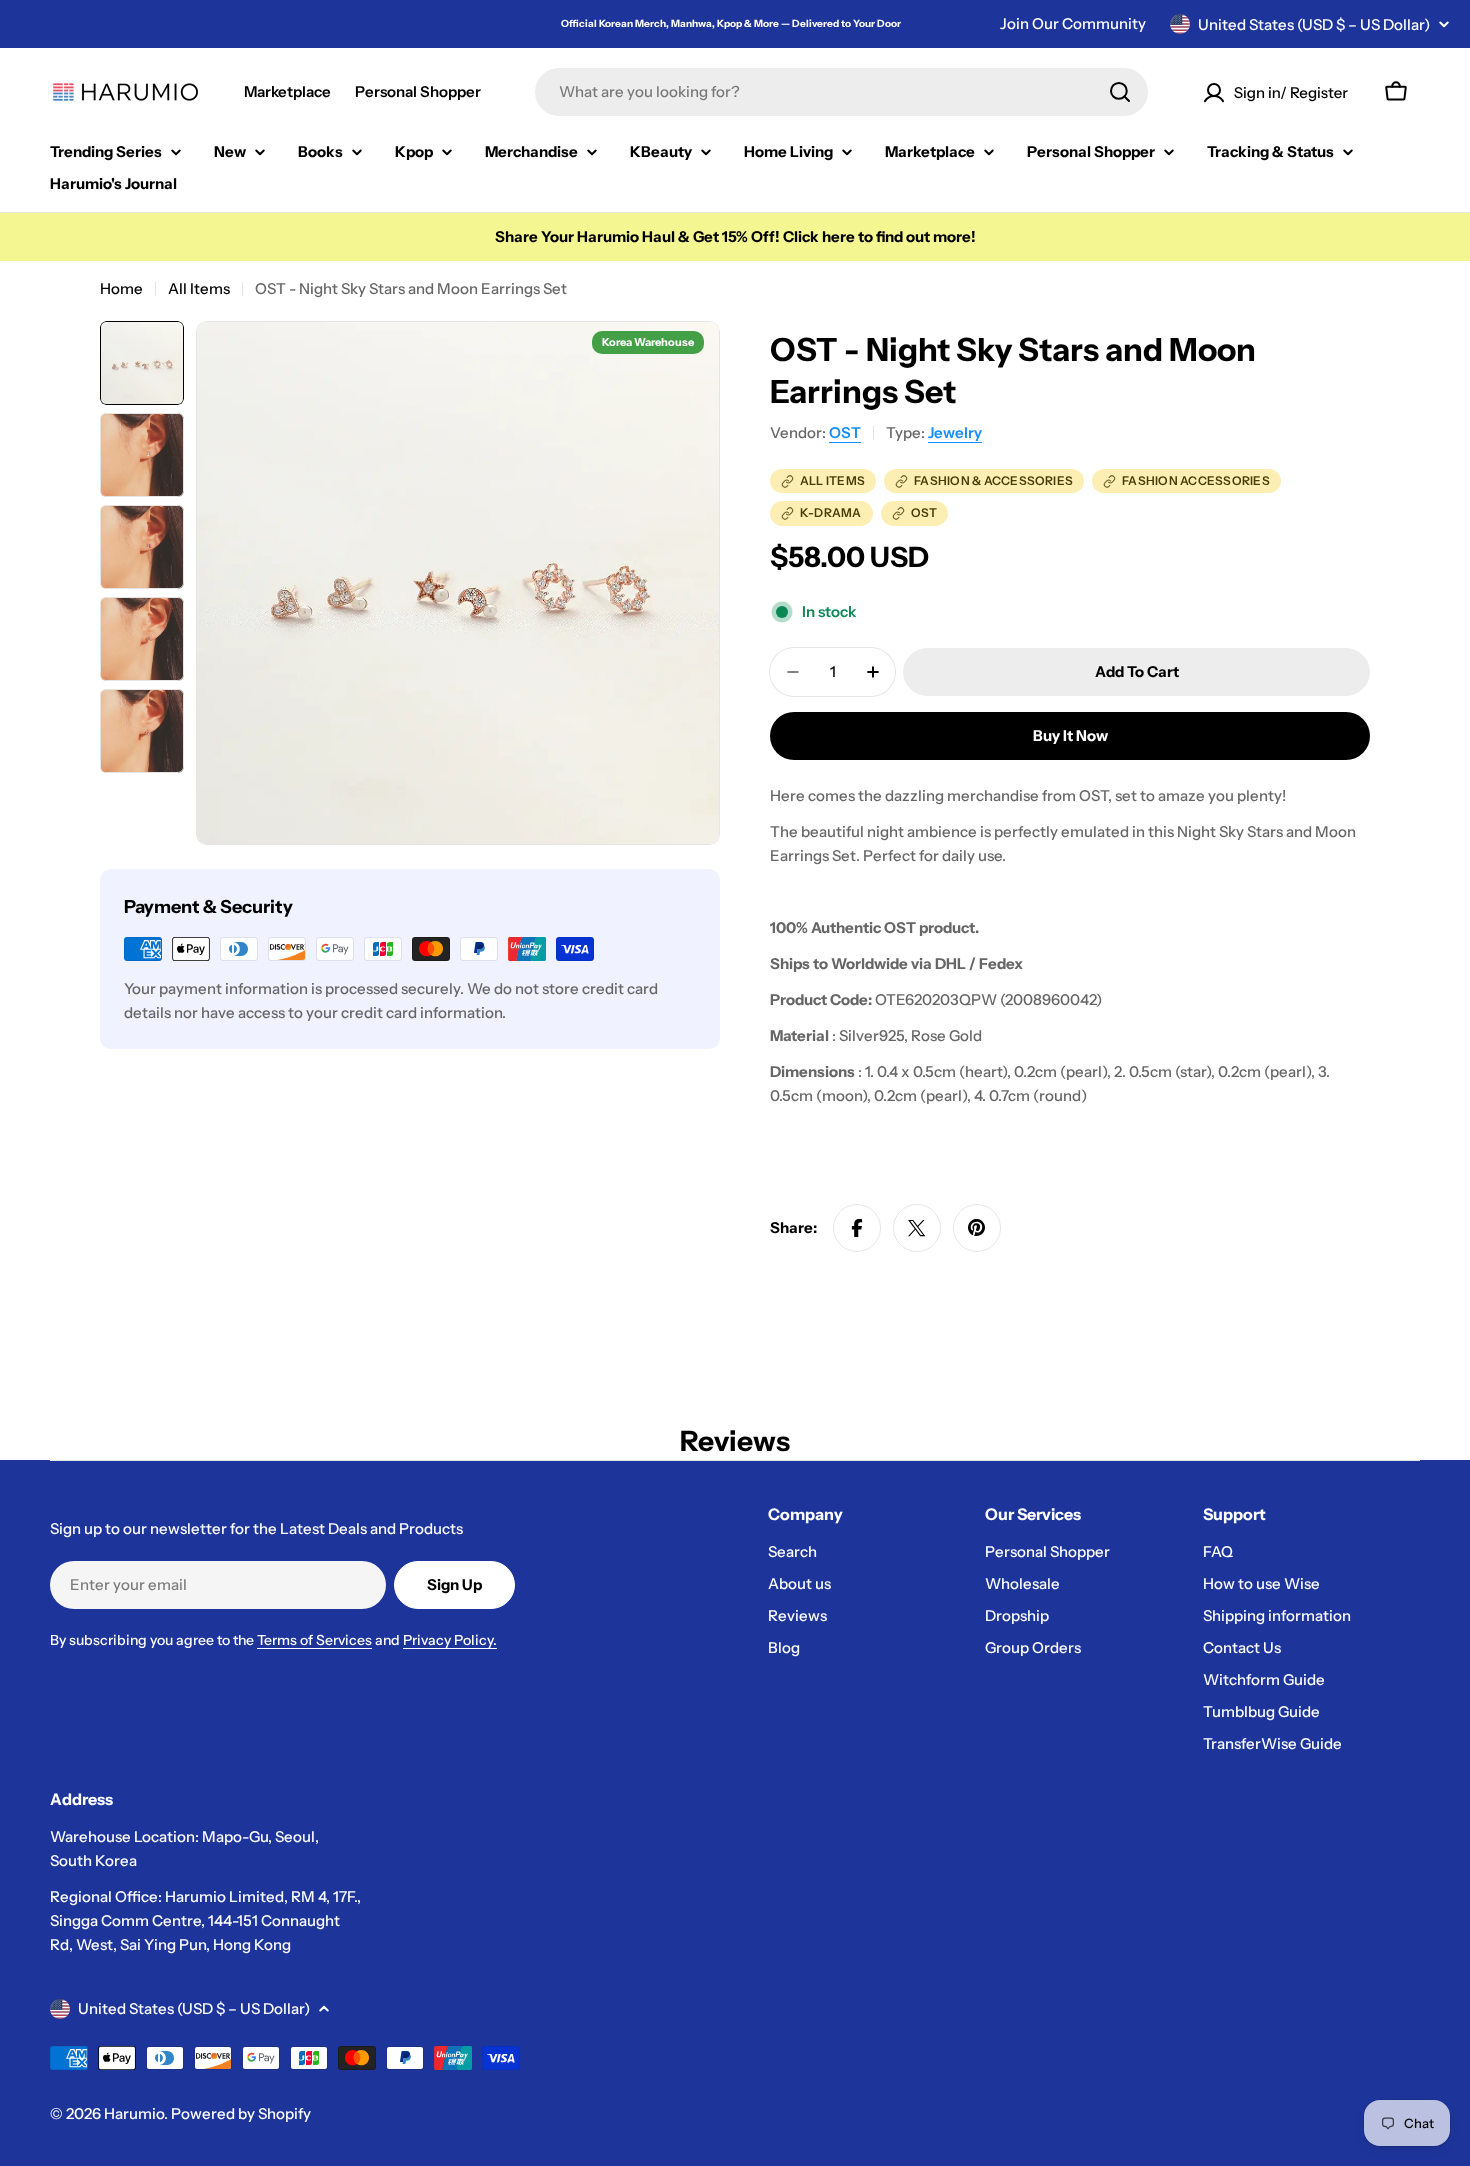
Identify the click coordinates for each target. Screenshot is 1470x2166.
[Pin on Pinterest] (977, 1228)
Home (121, 288)
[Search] (1120, 92)
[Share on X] (917, 1228)
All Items (199, 288)
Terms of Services (314, 1640)
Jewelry (955, 432)
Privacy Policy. (450, 1640)
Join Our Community (1073, 23)
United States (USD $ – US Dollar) (1314, 24)
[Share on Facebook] (857, 1228)
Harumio (134, 2113)
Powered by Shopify (241, 2113)
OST (845, 432)
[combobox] (841, 92)
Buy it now (1070, 735)
